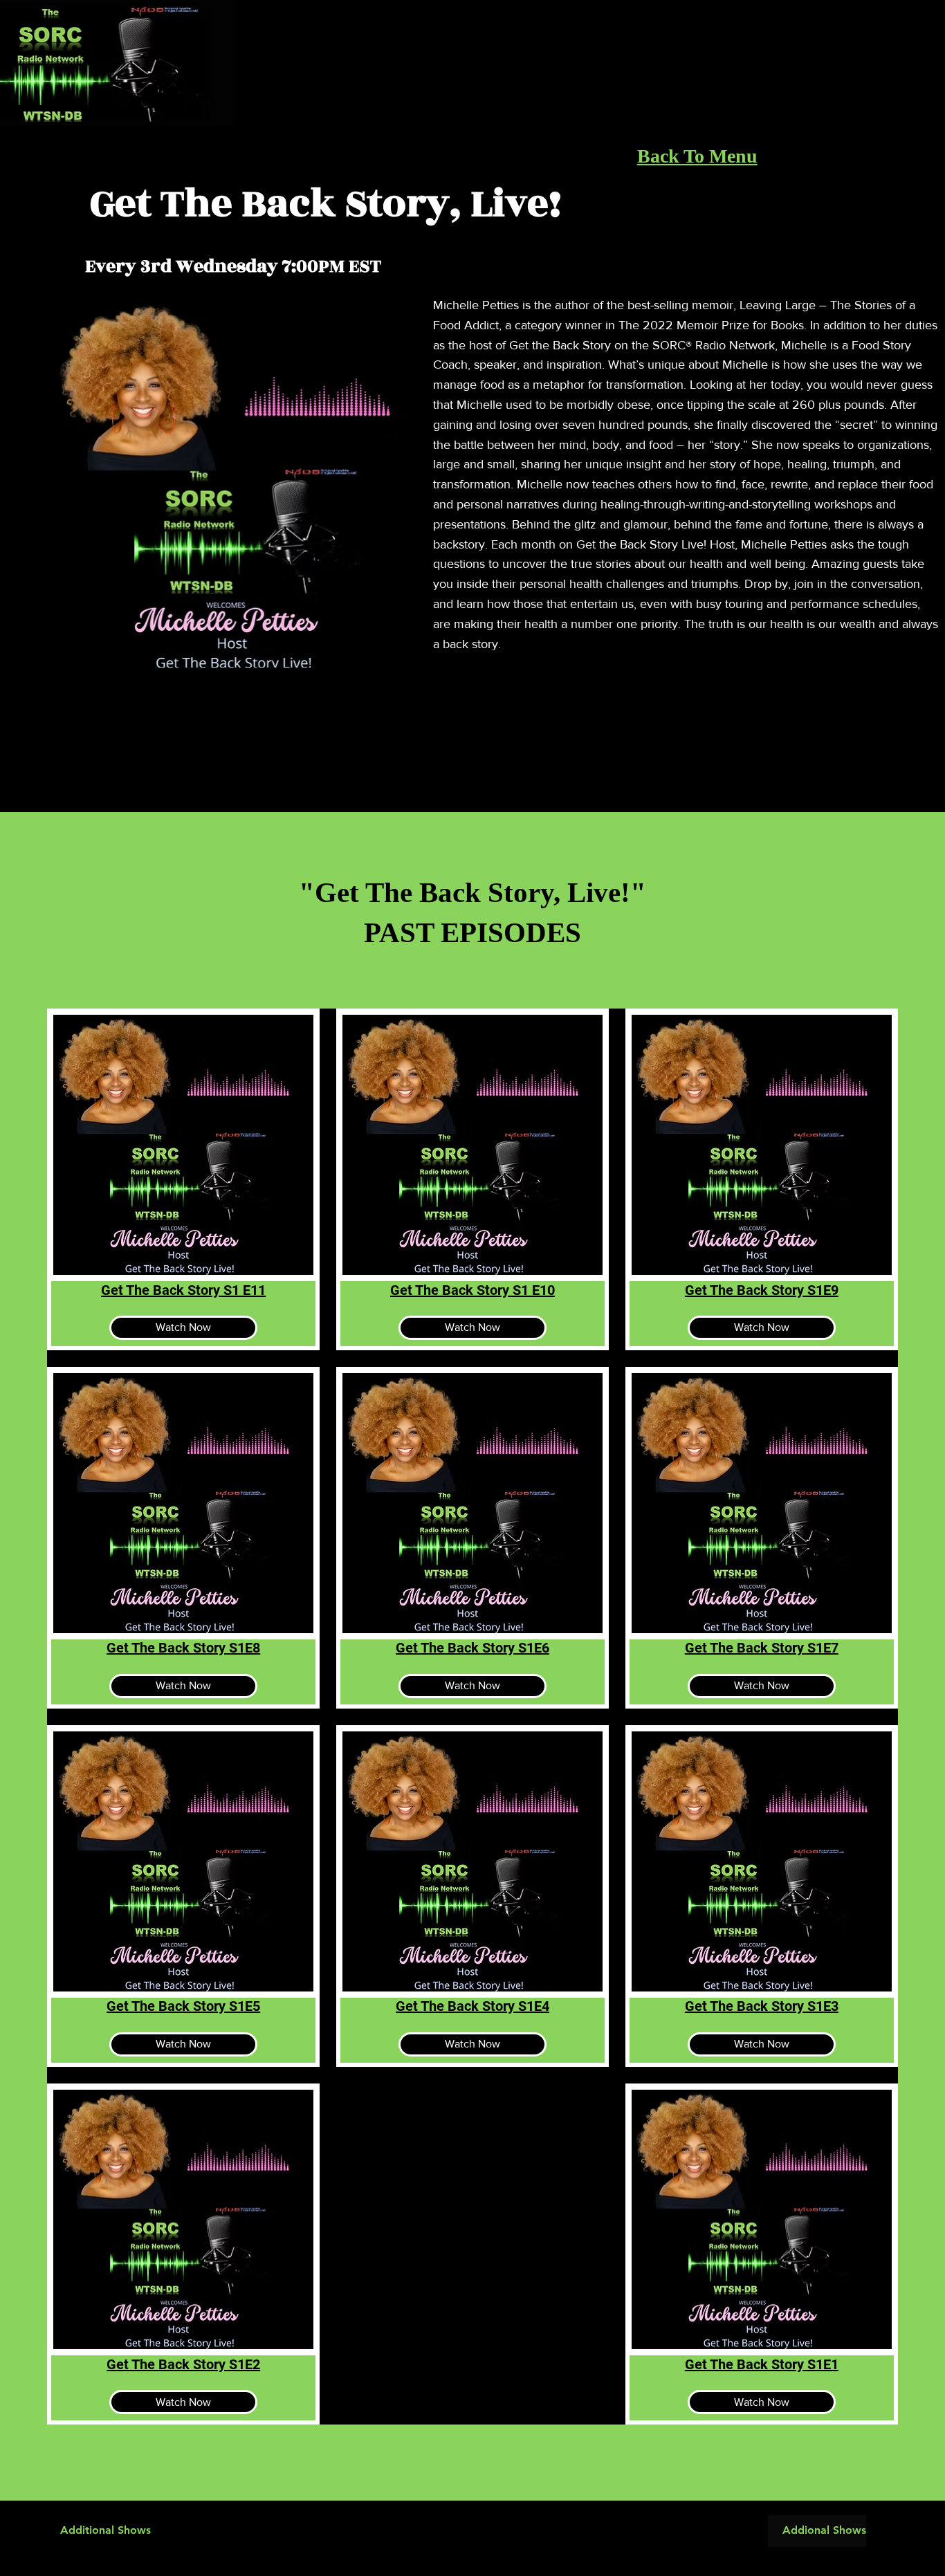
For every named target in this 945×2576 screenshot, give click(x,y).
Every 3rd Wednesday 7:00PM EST (233, 266)
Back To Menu (697, 156)
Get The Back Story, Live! (326, 204)
